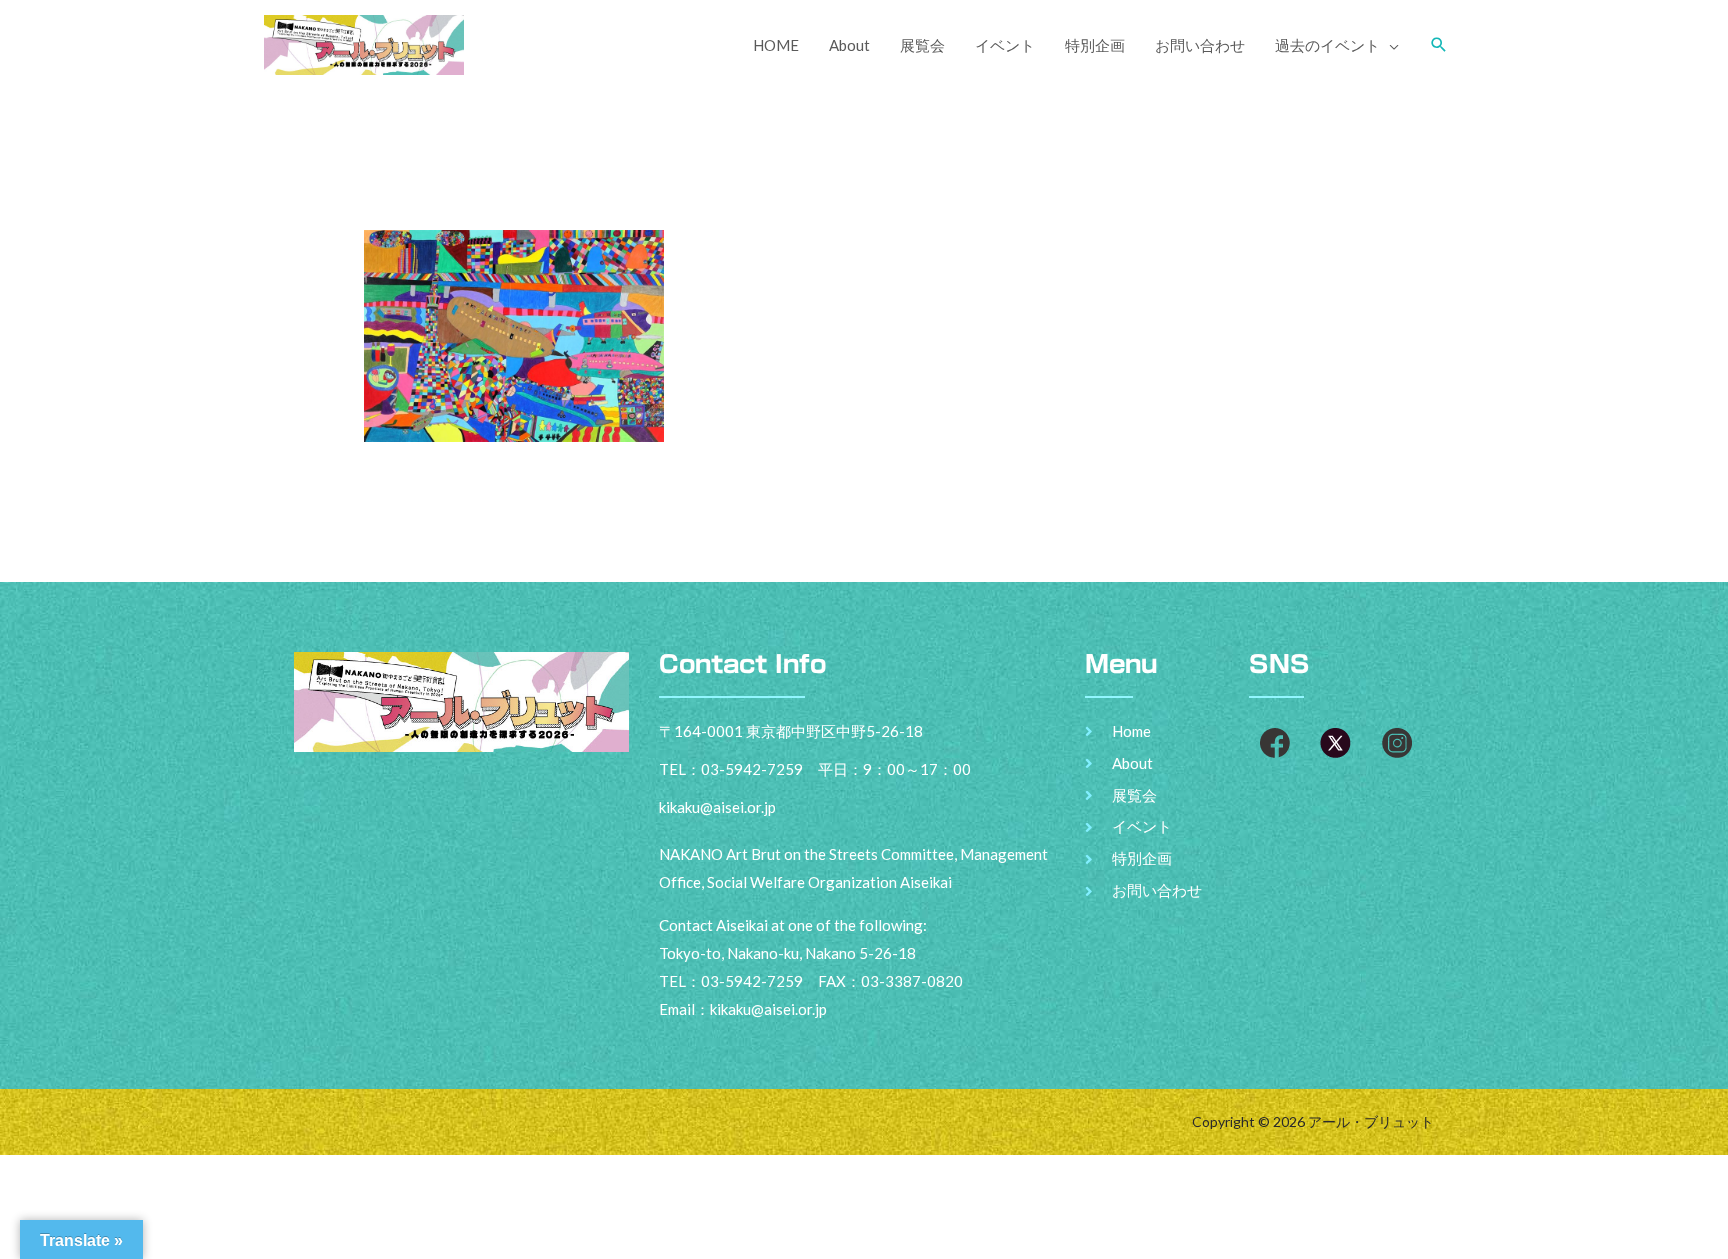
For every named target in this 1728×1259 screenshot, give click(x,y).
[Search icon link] (1439, 45)
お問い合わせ (1200, 45)
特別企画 (1095, 45)
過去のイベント (1327, 45)
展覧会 (922, 45)
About (849, 45)
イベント (1005, 45)
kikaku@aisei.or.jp (768, 1009)
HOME (776, 45)
